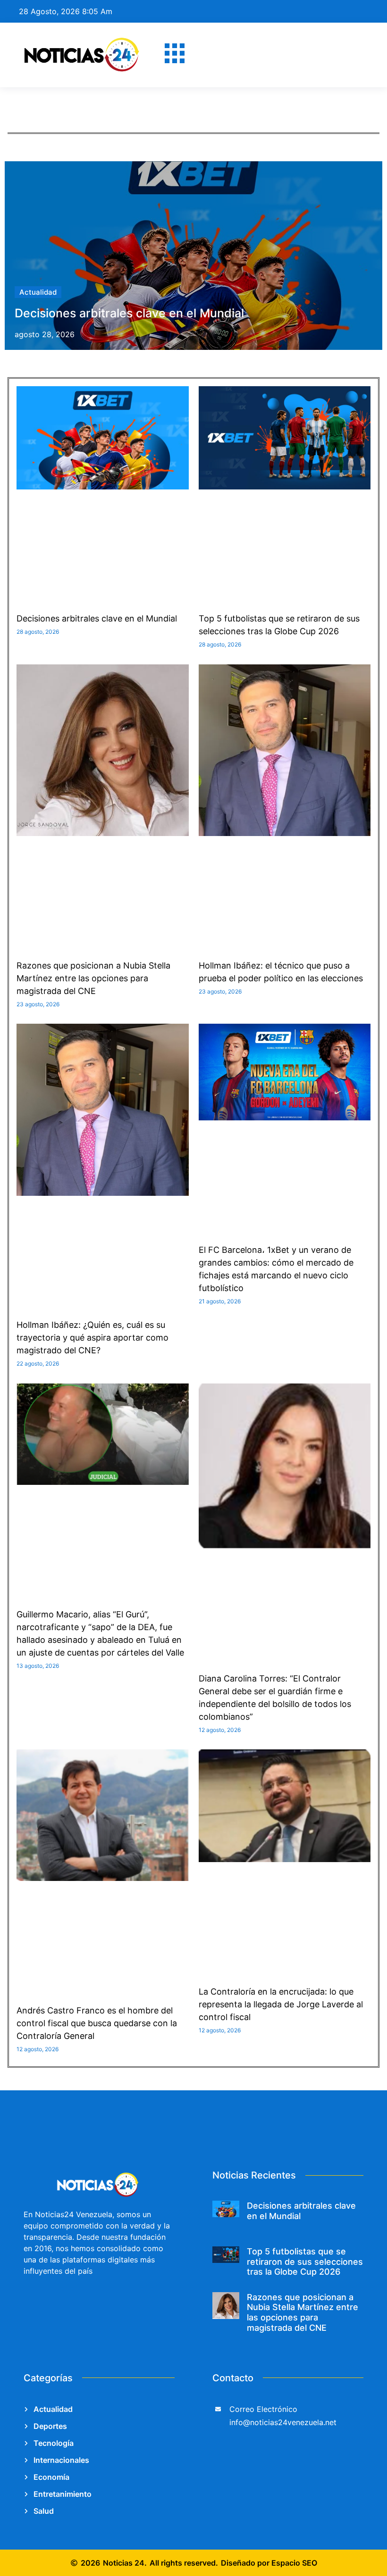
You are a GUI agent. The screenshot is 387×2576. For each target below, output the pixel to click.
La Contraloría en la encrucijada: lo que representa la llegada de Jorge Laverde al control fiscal (281, 2004)
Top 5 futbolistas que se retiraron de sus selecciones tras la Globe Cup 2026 (305, 2261)
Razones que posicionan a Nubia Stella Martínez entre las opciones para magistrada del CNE (93, 978)
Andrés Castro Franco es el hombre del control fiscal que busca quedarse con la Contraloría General (97, 2023)
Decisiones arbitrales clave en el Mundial (129, 313)
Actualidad (38, 292)
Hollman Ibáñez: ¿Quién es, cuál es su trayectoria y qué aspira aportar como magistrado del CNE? (93, 1338)
